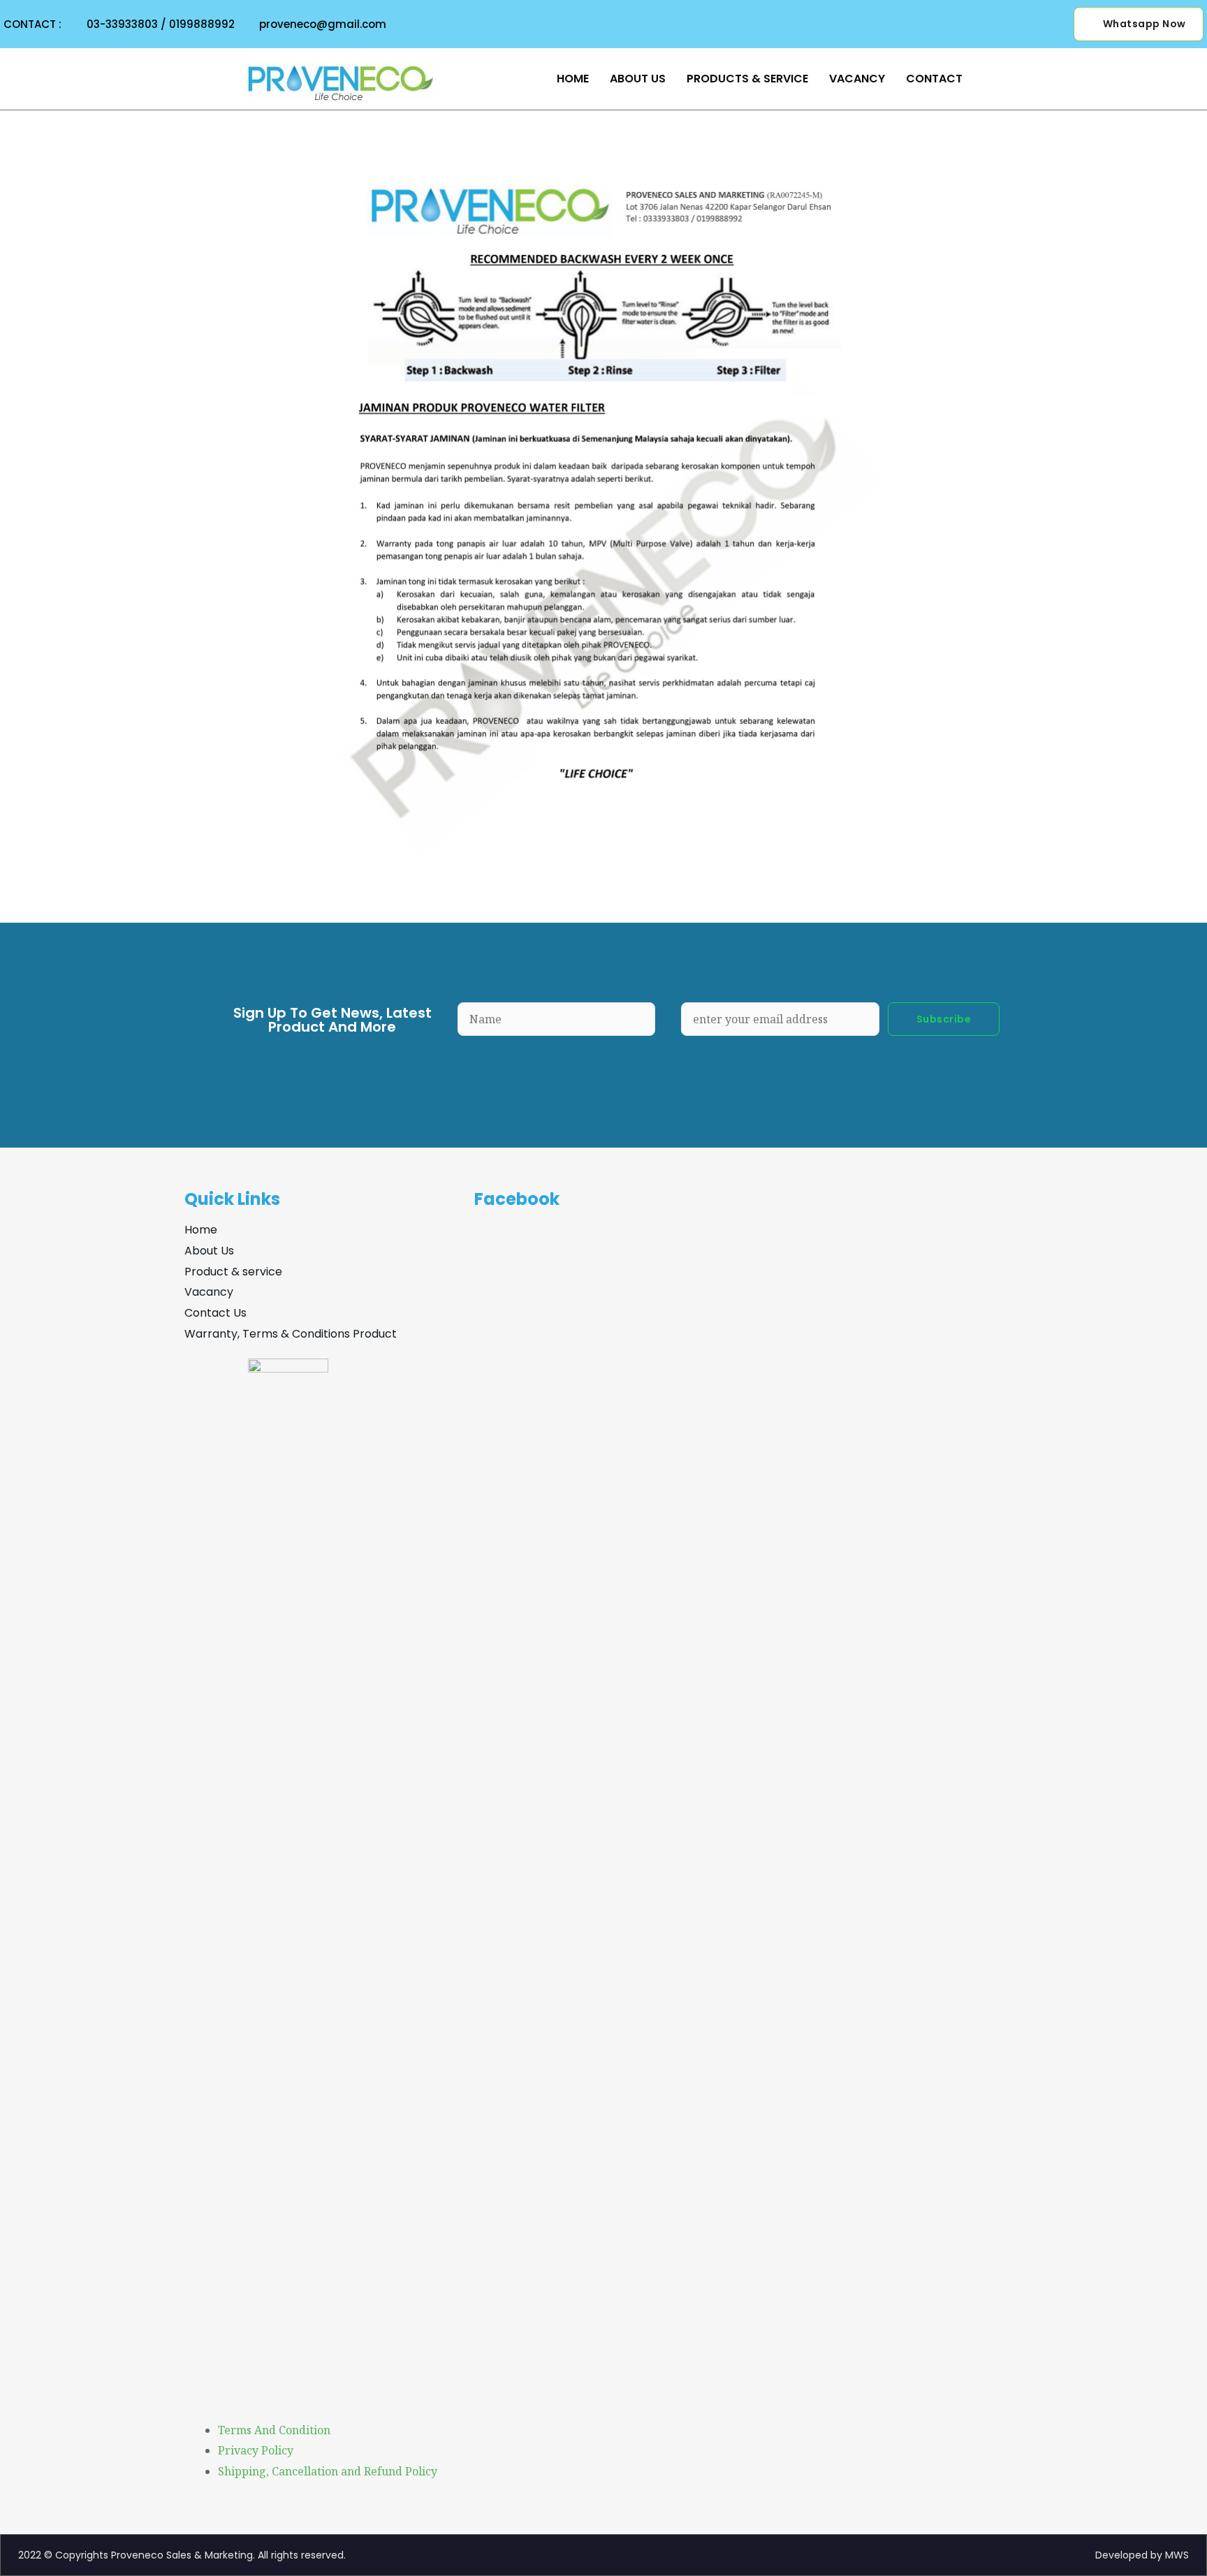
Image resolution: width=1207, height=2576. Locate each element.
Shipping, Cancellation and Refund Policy (328, 2471)
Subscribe (944, 1019)
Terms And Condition (274, 2430)
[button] (1139, 24)
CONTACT (934, 79)
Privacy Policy (256, 2450)
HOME (573, 79)
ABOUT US (638, 79)
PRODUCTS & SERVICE (747, 79)
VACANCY (857, 79)
